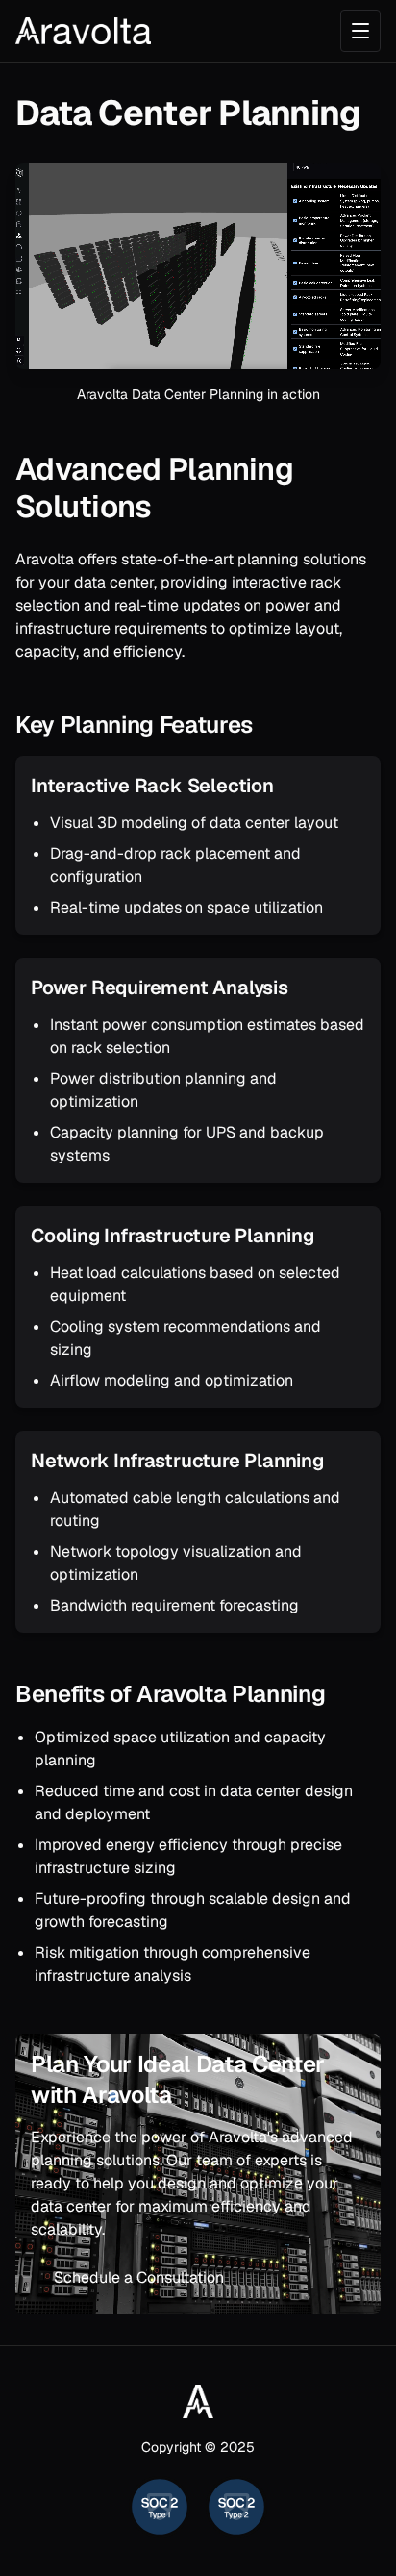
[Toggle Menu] (360, 31)
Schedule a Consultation (139, 2277)
